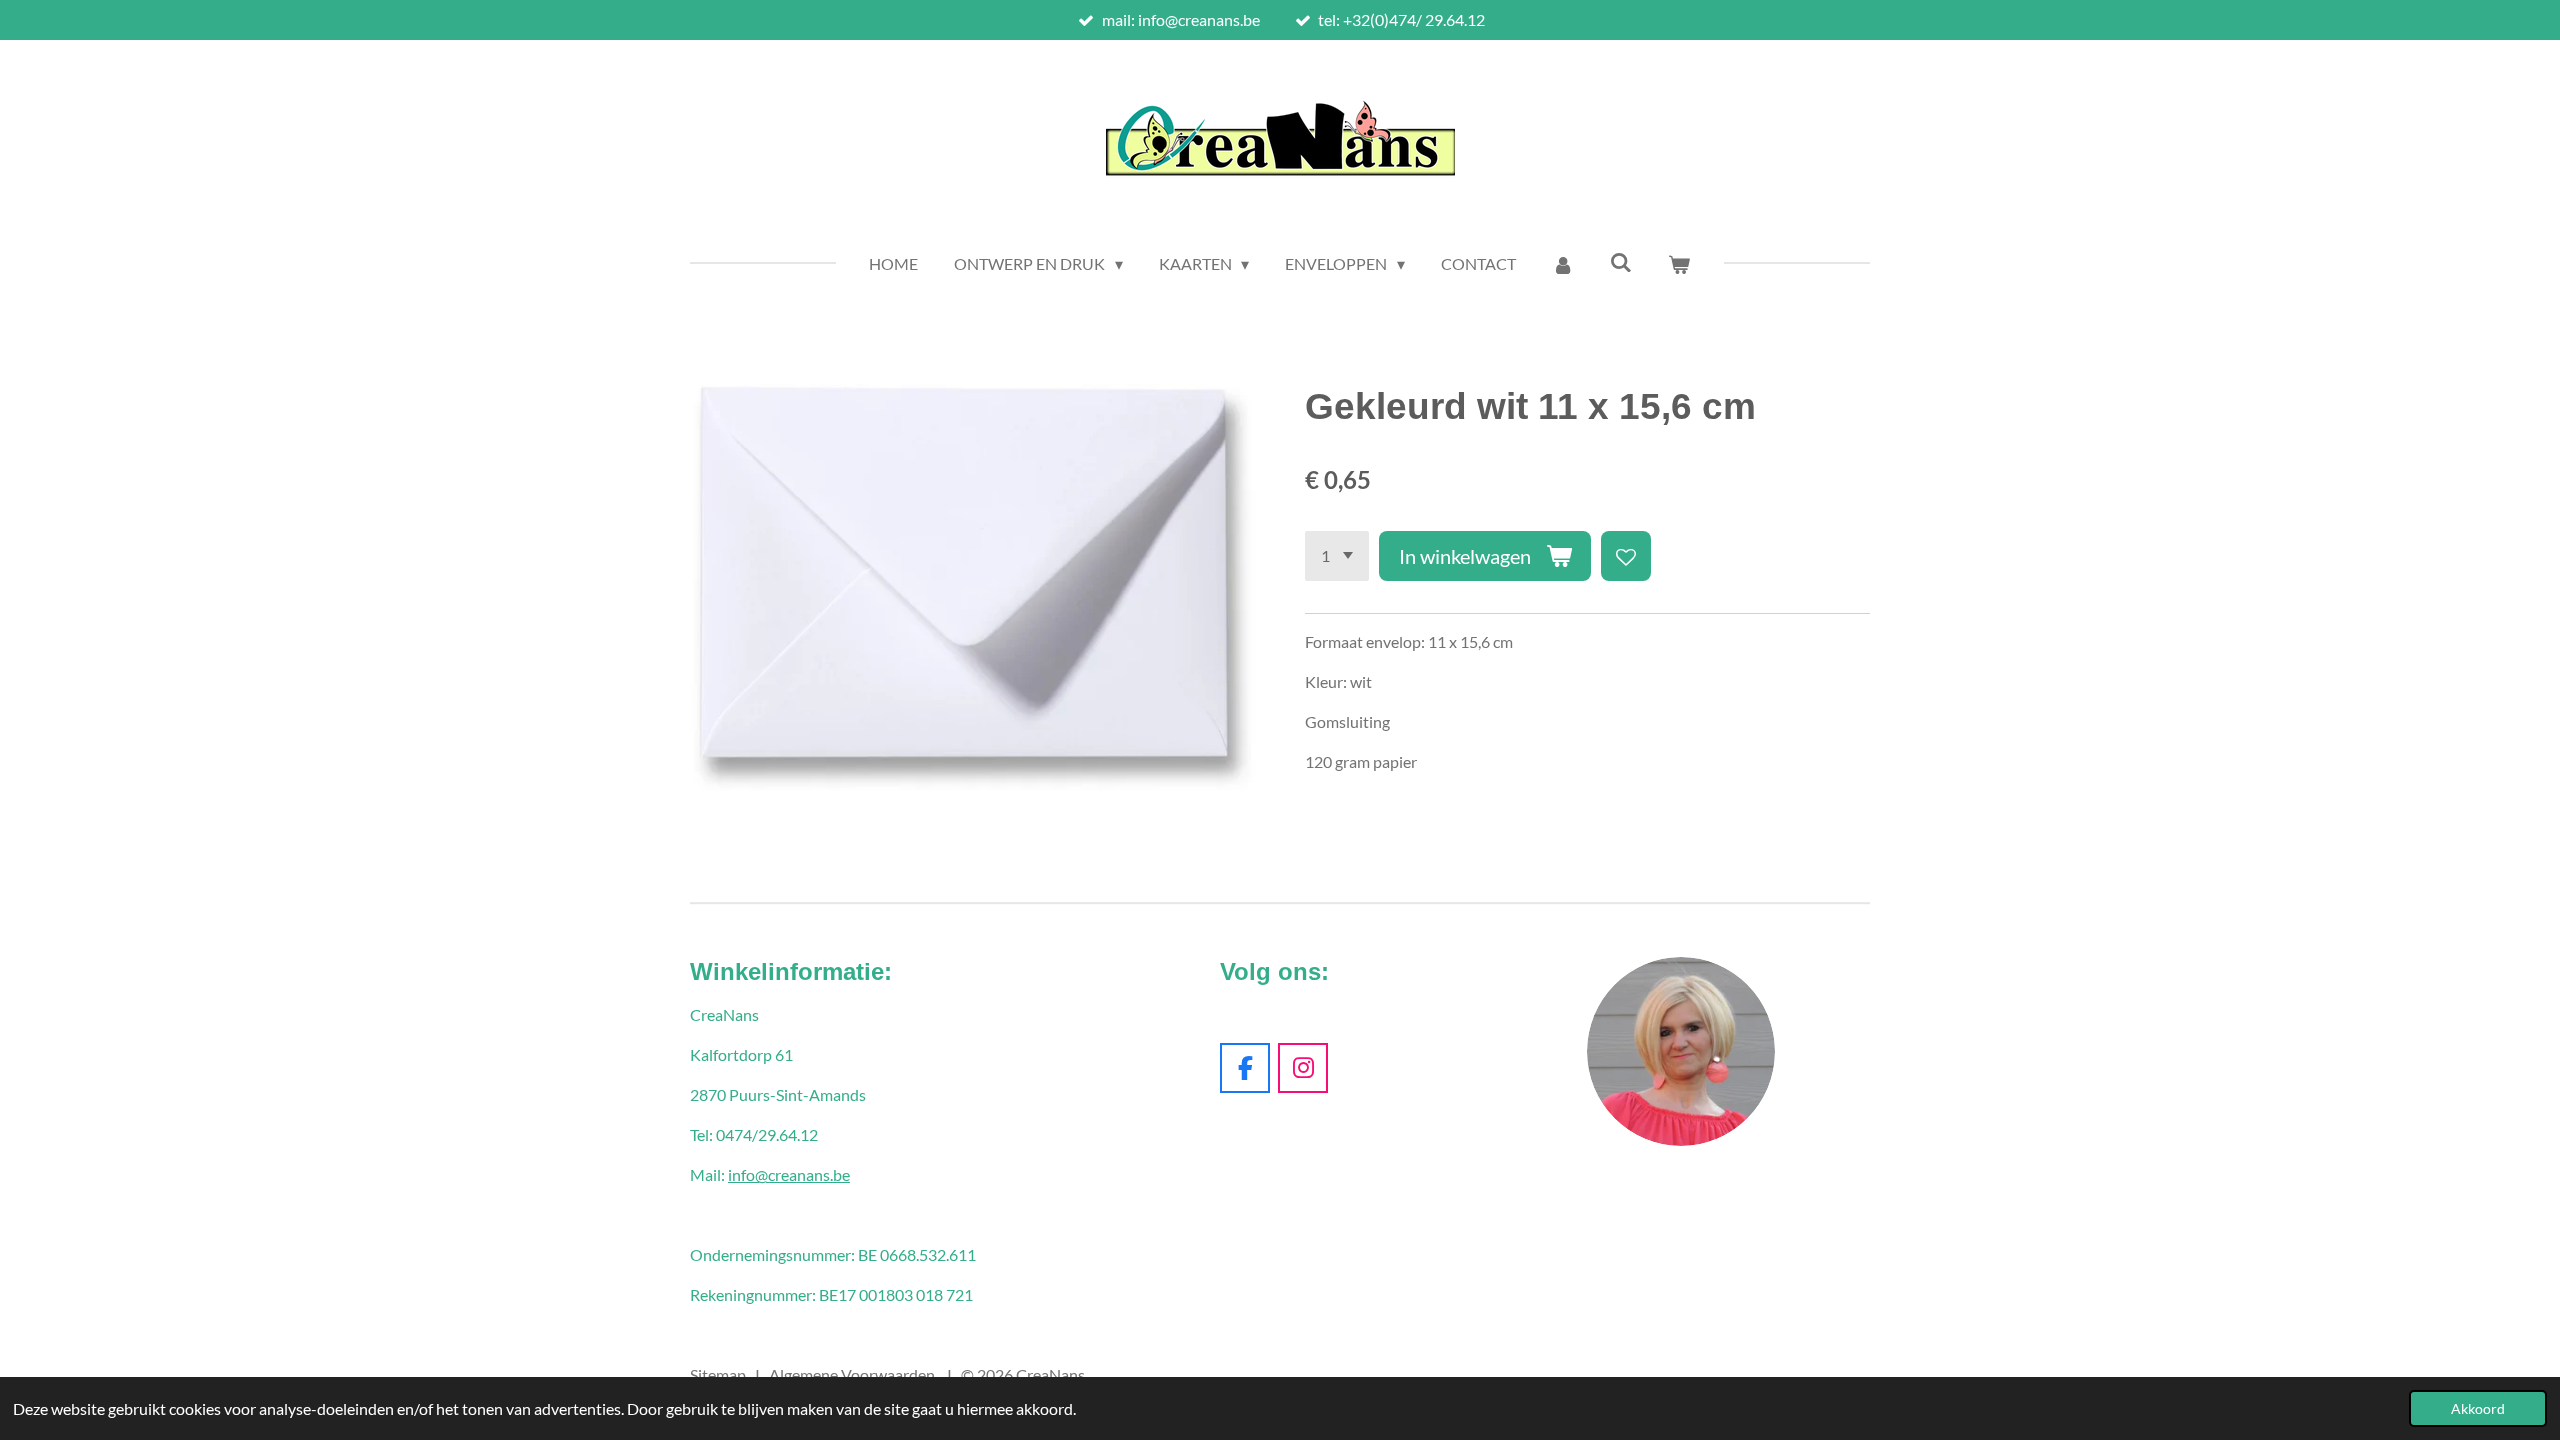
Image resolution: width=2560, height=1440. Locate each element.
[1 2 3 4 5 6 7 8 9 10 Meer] (1337, 556)
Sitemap (718, 1374)
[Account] (1563, 264)
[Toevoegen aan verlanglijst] (1626, 556)
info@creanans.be (789, 1174)
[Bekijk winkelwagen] (1679, 264)
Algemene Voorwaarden (852, 1374)
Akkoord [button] (2478, 1408)
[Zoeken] (1621, 261)
